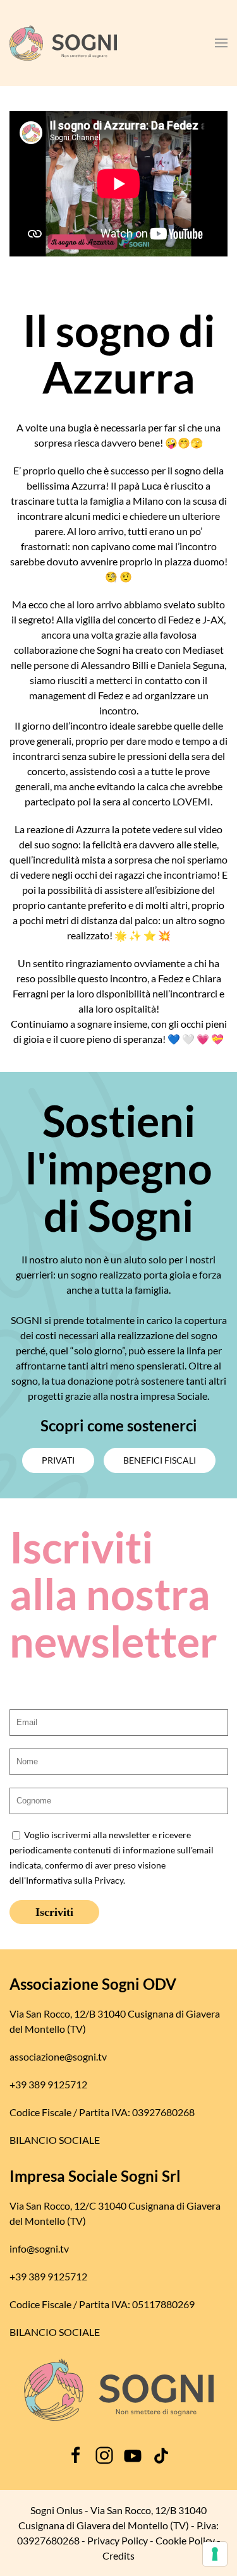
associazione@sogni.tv (58, 2056)
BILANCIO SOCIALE (55, 2140)
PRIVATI (58, 1460)
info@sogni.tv (39, 2248)
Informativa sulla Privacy (75, 1881)
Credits (118, 2555)
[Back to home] (63, 43)
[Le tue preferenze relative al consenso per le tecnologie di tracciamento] (215, 2554)
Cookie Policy (185, 2540)
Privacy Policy (118, 2540)
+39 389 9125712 (48, 2084)
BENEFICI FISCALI (160, 1460)
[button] (221, 43)
